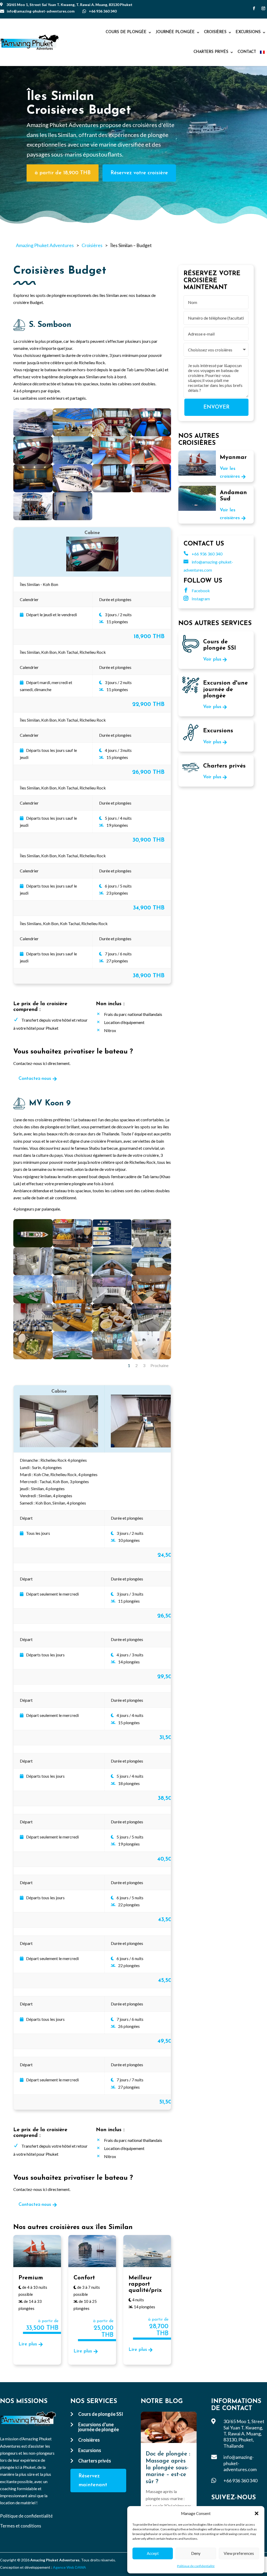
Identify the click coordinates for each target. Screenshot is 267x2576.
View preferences (239, 2553)
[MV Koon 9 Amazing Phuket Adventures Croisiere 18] (112, 1330)
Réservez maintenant (93, 2481)
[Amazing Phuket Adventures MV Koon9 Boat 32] (151, 1358)
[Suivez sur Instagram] (263, 8)
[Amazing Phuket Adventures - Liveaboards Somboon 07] (112, 462)
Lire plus (28, 2344)
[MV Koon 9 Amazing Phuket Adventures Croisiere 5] (72, 1246)
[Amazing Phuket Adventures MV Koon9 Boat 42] (33, 1358)
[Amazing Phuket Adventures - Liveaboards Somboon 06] (72, 462)
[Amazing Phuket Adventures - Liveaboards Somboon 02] (72, 435)
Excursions (248, 32)
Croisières (215, 32)
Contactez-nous (35, 1079)
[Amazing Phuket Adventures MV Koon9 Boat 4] (112, 1274)
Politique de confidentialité (196, 2566)
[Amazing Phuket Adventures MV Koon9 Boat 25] (151, 1246)
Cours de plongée (126, 32)
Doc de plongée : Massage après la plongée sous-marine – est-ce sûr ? (168, 2468)
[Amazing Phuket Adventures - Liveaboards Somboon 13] (33, 519)
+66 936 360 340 (103, 11)
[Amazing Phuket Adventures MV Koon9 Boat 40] (151, 1302)
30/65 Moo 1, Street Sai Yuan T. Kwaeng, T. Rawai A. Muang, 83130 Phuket (69, 5)
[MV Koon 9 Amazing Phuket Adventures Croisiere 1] (151, 1274)
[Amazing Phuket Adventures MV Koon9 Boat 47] (112, 1302)
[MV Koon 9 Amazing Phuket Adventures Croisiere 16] (72, 1330)
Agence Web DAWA (69, 2567)
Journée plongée (175, 32)
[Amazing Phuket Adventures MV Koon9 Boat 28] (151, 1330)
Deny (196, 2553)
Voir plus (212, 660)
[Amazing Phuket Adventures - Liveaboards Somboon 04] (151, 435)
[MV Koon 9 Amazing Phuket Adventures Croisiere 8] (112, 1358)
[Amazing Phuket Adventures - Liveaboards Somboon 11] (112, 491)
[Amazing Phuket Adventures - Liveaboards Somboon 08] (151, 462)
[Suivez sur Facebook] (254, 8)
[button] (257, 2513)
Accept (153, 2553)
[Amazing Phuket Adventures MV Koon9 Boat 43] (112, 1246)
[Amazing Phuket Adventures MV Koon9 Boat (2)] (33, 1330)
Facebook (197, 591)
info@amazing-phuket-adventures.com (41, 11)
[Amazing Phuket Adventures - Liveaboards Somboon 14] (72, 519)
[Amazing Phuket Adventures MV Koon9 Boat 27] (72, 1302)
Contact (247, 52)
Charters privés (211, 52)
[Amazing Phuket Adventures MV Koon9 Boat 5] (33, 1302)
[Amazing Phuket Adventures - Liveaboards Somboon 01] (33, 435)
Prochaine (159, 1365)
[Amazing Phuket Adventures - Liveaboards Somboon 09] (33, 491)
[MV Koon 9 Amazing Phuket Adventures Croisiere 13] (33, 1274)
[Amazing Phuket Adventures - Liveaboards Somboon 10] (72, 491)
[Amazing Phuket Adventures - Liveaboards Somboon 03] (112, 435)
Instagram (197, 599)
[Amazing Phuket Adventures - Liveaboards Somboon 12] (151, 491)
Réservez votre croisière (139, 173)
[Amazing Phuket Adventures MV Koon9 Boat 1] (33, 1246)
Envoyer (216, 407)
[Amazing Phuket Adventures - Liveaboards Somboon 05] (33, 462)
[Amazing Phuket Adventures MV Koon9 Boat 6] (72, 1358)
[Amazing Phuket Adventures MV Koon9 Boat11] (72, 1274)
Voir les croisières (230, 473)
